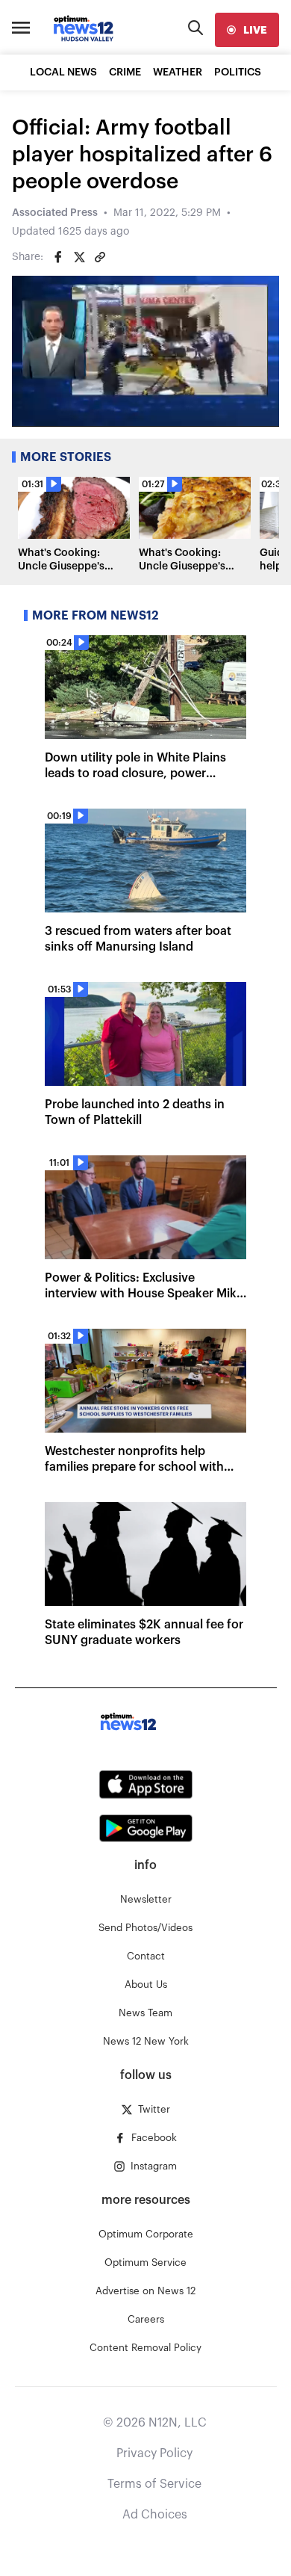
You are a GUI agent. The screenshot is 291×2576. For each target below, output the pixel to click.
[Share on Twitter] (79, 257)
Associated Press (55, 213)
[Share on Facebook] (58, 257)
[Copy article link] (100, 257)
